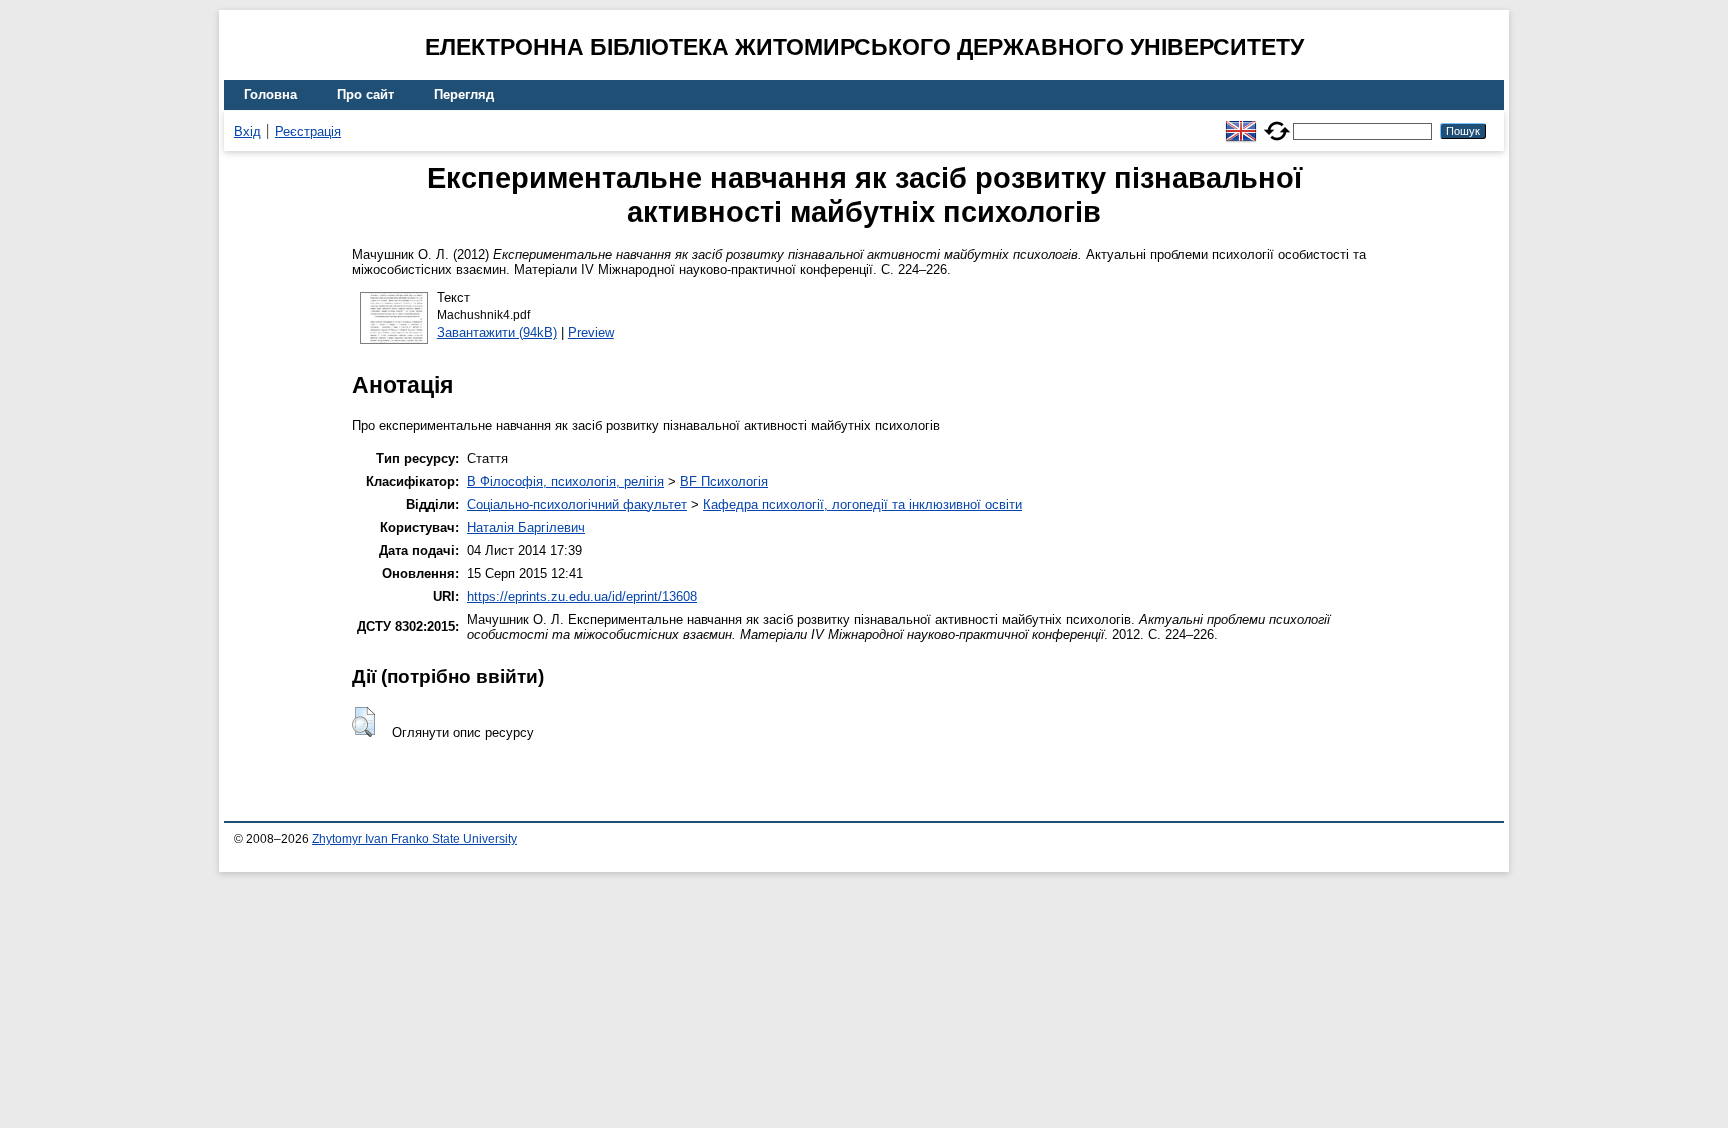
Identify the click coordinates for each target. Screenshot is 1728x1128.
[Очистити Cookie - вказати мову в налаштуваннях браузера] (1277, 122)
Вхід (247, 131)
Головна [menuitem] (270, 94)
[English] (1241, 122)
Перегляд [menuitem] (464, 94)
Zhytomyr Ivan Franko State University (414, 839)
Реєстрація (308, 131)
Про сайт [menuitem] (365, 94)
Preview (591, 332)
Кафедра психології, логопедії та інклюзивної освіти (862, 504)
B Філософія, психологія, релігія (565, 481)
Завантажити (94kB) (497, 332)
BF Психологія (724, 481)
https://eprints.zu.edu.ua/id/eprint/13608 (582, 596)
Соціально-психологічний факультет (577, 504)
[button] (363, 722)
